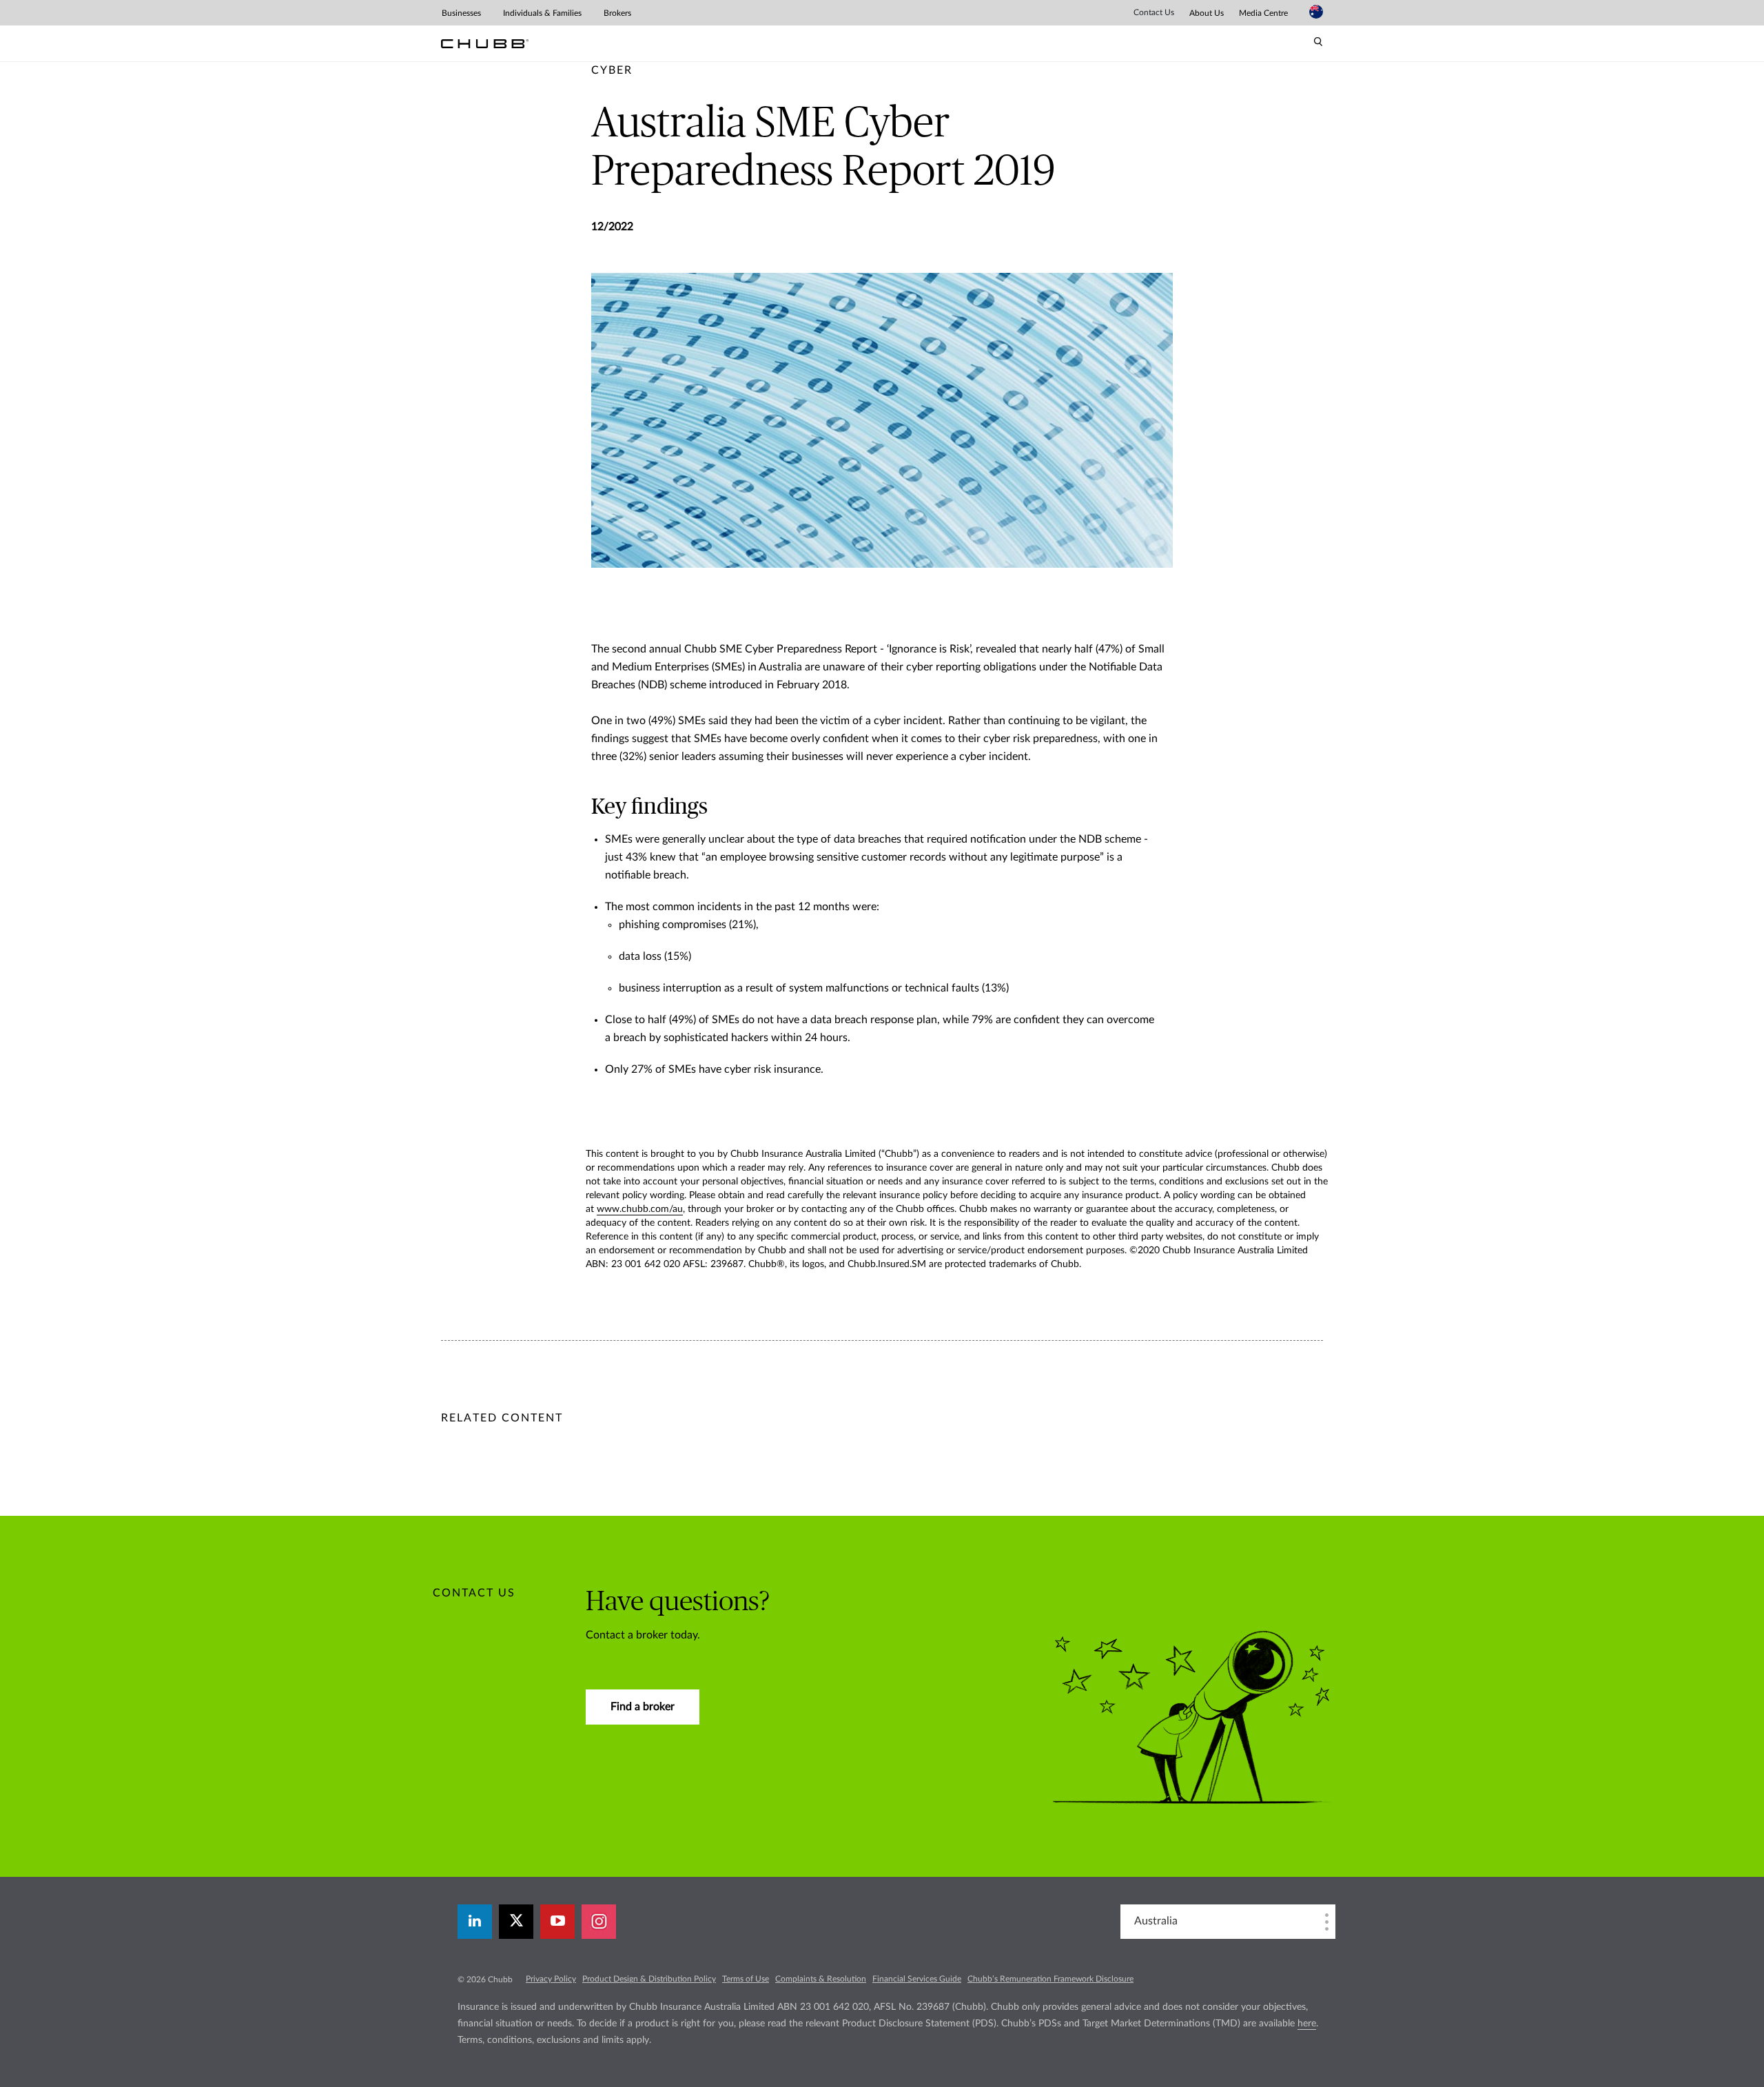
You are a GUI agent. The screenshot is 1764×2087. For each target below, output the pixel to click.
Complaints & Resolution (821, 1979)
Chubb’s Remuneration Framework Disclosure (1050, 1979)
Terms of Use (746, 1979)
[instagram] (599, 1922)
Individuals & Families (542, 13)
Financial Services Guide (917, 1979)
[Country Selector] (1316, 12)
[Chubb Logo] (485, 44)
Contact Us (1154, 12)
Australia (1156, 1921)
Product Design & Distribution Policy (649, 1979)
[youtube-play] (557, 1922)
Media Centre (1263, 13)
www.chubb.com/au (640, 1209)
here (1307, 2024)
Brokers (617, 13)
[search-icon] (1318, 42)
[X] (516, 1922)
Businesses (461, 13)
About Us (1207, 13)
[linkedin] (475, 1922)
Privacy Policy (551, 1979)
